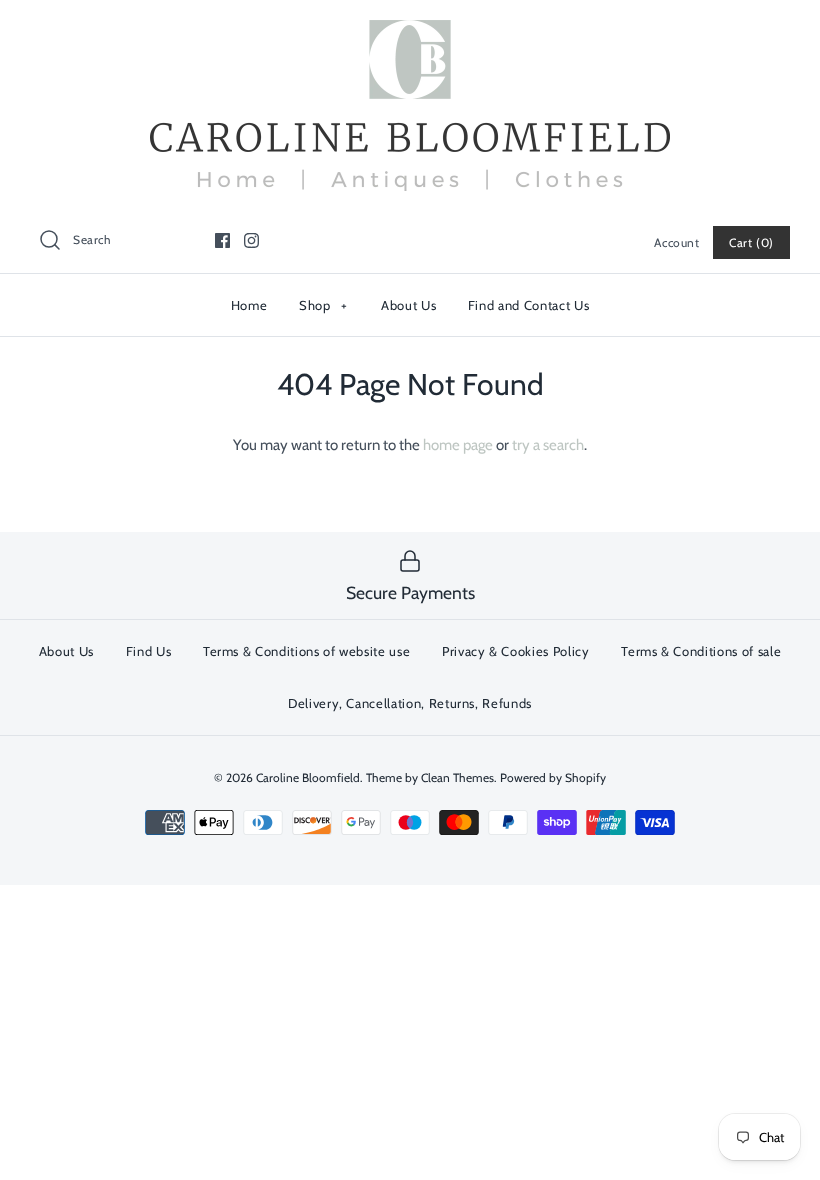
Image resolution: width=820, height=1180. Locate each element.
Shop (323, 305)
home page (458, 445)
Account (676, 242)
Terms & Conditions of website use (306, 651)
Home (249, 305)
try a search (548, 445)
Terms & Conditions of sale (701, 651)
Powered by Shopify (553, 777)
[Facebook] (222, 240)
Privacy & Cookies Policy (516, 651)
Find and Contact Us (528, 305)
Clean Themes (457, 777)
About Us (408, 305)
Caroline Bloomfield (308, 777)
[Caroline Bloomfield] (410, 32)
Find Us (149, 651)
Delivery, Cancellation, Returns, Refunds (410, 703)
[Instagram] (251, 240)
